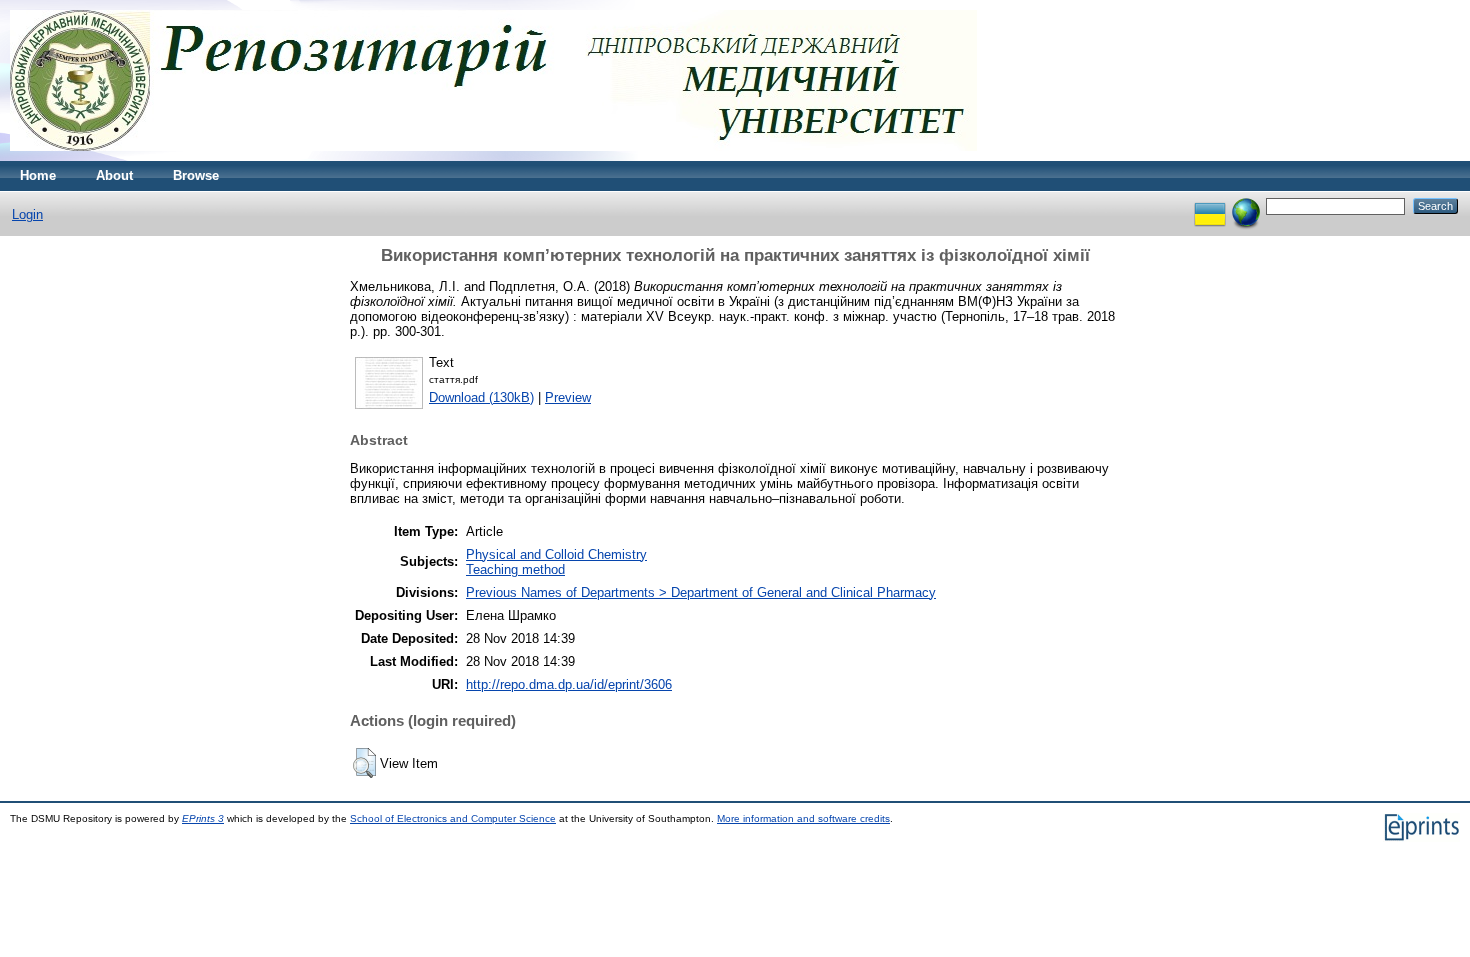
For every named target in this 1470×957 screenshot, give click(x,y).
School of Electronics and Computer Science (453, 818)
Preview (568, 397)
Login (27, 214)
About (114, 175)
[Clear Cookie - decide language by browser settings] (1246, 205)
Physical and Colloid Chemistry (556, 554)
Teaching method (515, 569)
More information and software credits (803, 818)
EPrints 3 (203, 818)
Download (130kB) (481, 397)
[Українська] (1210, 205)
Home (38, 175)
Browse (196, 175)
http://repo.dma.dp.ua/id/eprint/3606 (569, 684)
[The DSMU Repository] (493, 156)
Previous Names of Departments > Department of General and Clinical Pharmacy (701, 592)
